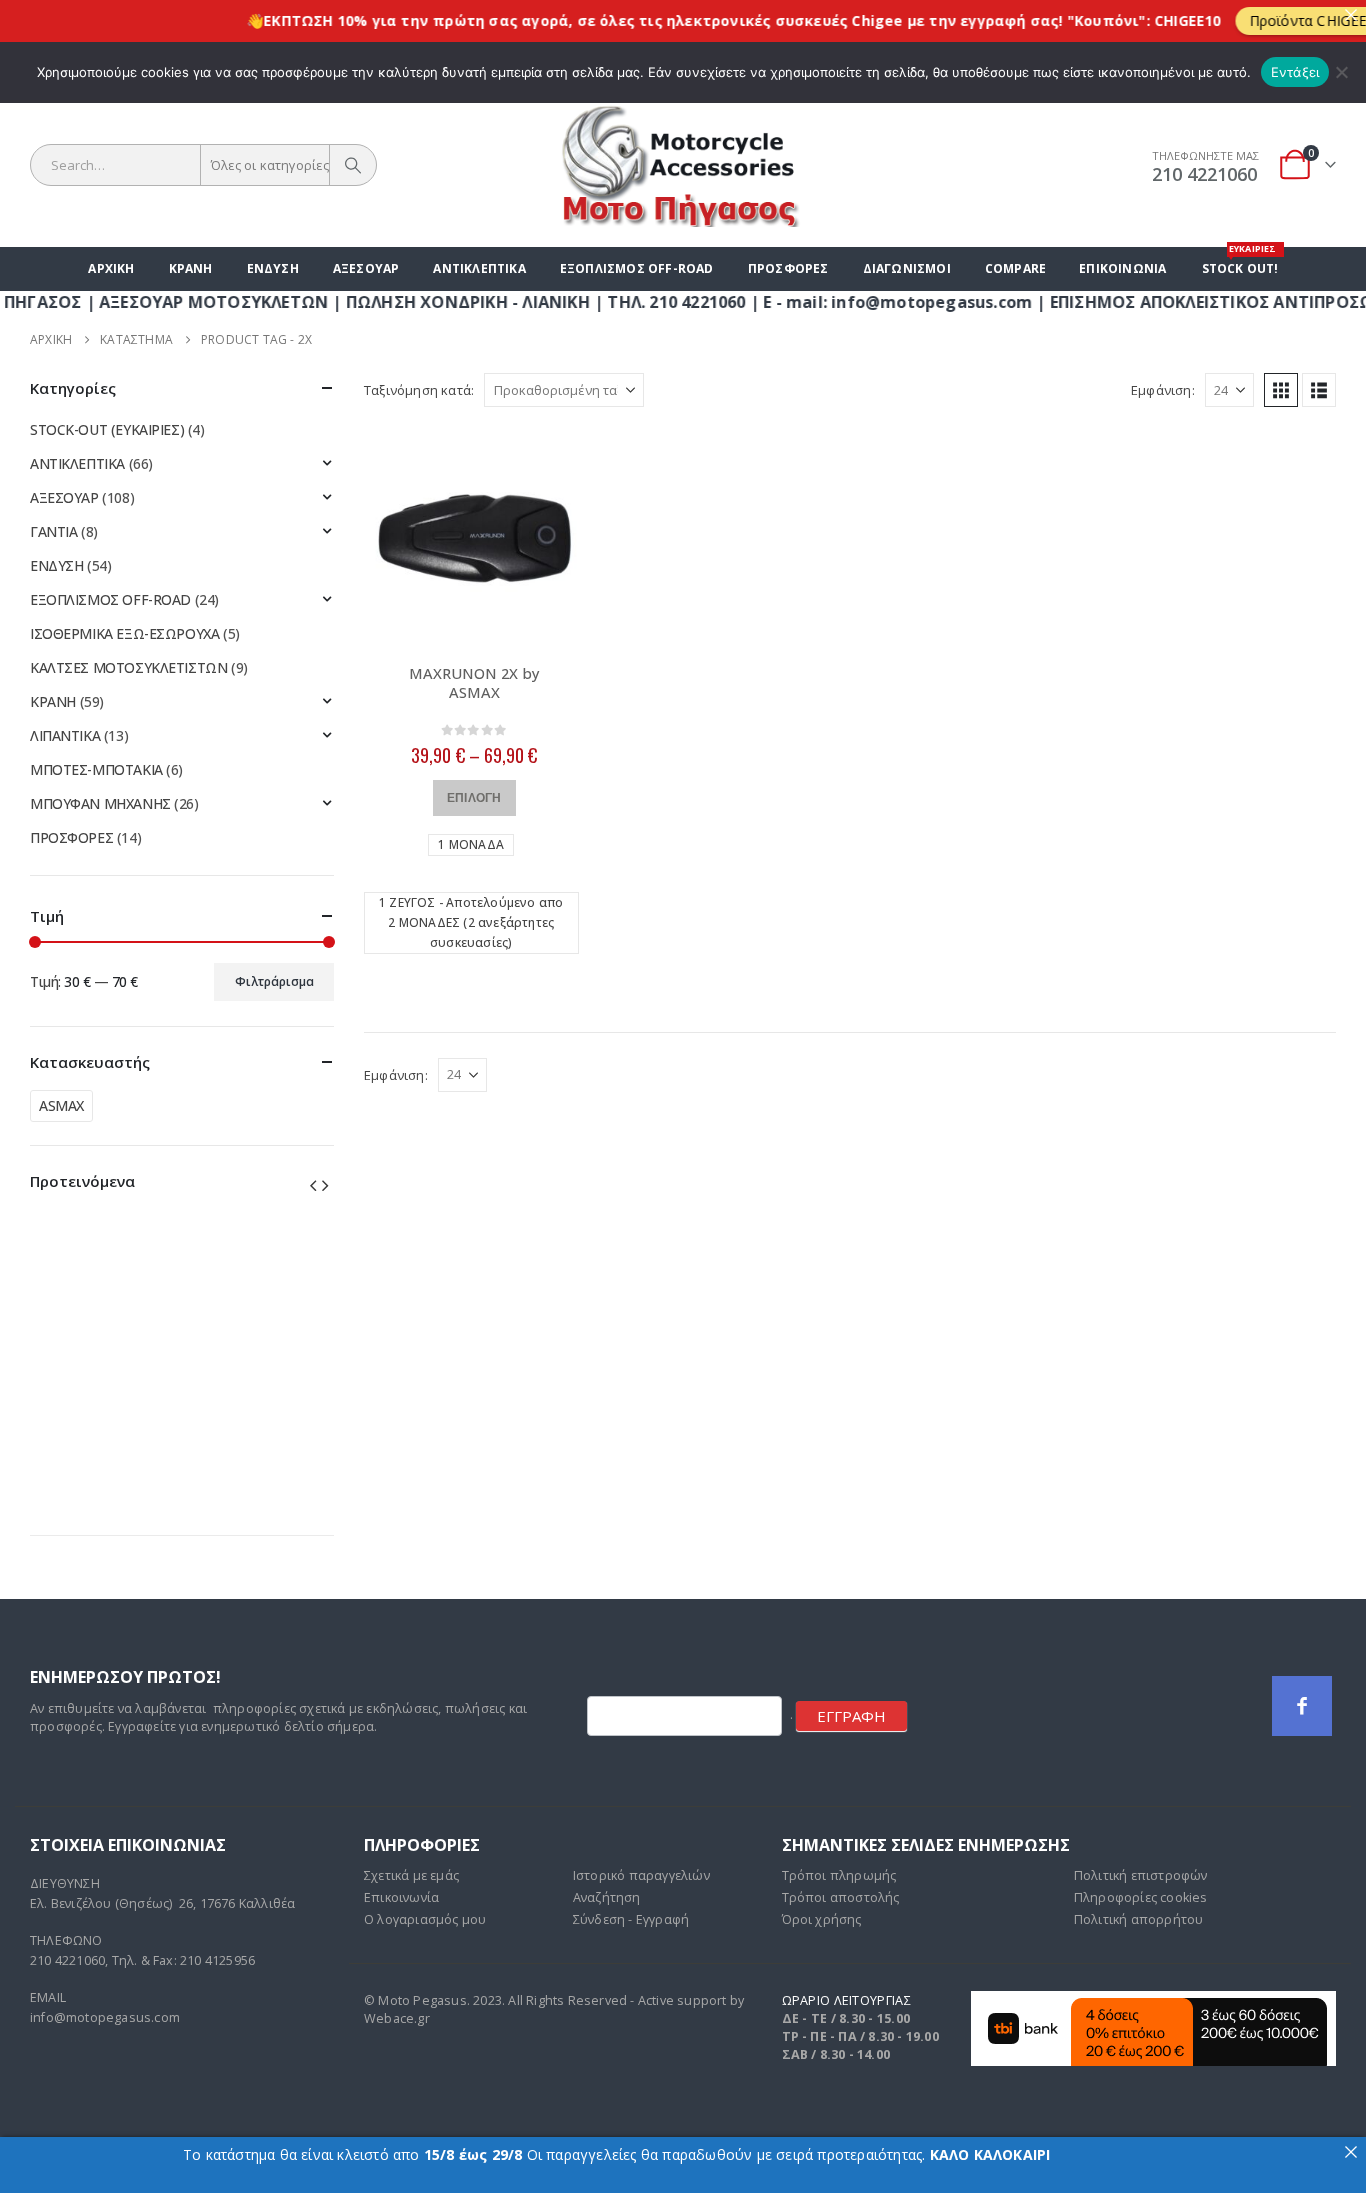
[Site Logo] (683, 164)
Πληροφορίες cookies (1141, 1897)
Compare (1015, 268)
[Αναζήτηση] (353, 165)
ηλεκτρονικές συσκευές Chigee (746, 20)
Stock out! (1240, 262)
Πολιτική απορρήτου (1139, 1919)
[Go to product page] (474, 537)
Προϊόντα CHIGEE (1269, 20)
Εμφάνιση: (1163, 390)
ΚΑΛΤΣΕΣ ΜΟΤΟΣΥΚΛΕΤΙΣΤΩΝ (128, 667)
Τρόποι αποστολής (841, 1897)
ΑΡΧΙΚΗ (111, 268)
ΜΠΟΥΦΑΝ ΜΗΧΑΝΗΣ (100, 803)
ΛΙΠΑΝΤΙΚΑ (65, 735)
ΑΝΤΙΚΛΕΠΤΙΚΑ (479, 268)
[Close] (1351, 15)
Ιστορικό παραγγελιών (641, 1875)
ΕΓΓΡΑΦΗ (851, 1716)
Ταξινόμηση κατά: (419, 390)
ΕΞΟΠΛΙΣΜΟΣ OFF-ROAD (637, 268)
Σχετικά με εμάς (411, 1875)
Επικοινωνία (1122, 268)
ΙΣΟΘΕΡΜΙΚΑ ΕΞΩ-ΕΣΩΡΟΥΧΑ (124, 633)
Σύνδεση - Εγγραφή (631, 1919)
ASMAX (61, 1105)
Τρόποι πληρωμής (839, 1875)
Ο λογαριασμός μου (425, 1919)
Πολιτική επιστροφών (1141, 1875)
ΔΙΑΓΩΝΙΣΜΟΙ (907, 268)
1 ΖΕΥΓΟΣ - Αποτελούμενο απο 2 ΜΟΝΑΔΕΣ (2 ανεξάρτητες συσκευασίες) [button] (471, 922)
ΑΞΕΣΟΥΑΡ (366, 268)
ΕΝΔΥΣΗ (273, 268)
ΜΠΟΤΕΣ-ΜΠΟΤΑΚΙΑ (96, 769)
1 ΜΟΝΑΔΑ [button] (471, 844)
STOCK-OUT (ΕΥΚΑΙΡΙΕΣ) (107, 429)
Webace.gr (397, 2018)
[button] (1281, 390)
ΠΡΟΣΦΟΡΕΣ (788, 268)
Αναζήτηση (607, 1897)
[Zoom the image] (1153, 2001)
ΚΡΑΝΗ (191, 268)
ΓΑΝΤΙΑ (53, 531)
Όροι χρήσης (822, 1919)
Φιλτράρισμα (274, 981)
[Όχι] (1341, 72)
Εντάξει (1295, 72)
